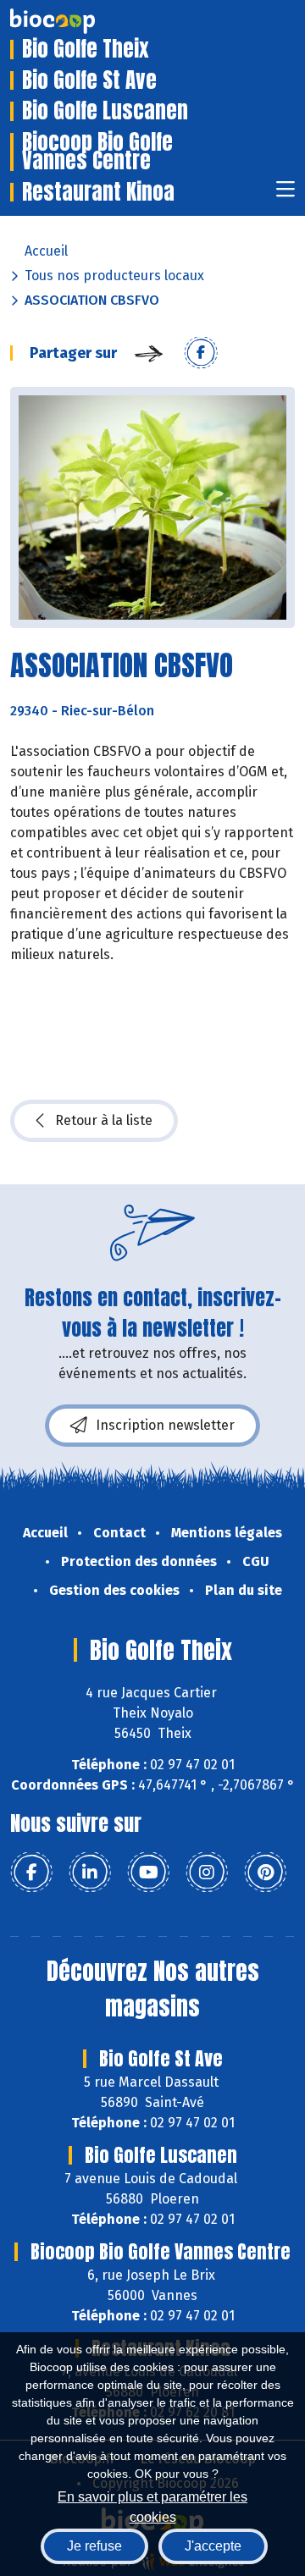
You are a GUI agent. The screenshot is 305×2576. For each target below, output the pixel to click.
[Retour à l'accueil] (78, 21)
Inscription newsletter (165, 1425)
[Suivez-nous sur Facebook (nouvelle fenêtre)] (31, 1873)
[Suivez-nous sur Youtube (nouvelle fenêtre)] (148, 1873)
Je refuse (94, 2546)
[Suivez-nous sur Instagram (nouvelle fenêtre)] (207, 1873)
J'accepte (213, 2546)
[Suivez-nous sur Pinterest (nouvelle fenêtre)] (265, 1873)
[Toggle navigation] (286, 194)
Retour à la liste (104, 1120)
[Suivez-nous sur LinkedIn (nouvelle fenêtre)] (90, 1873)
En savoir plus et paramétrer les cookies (152, 2505)
